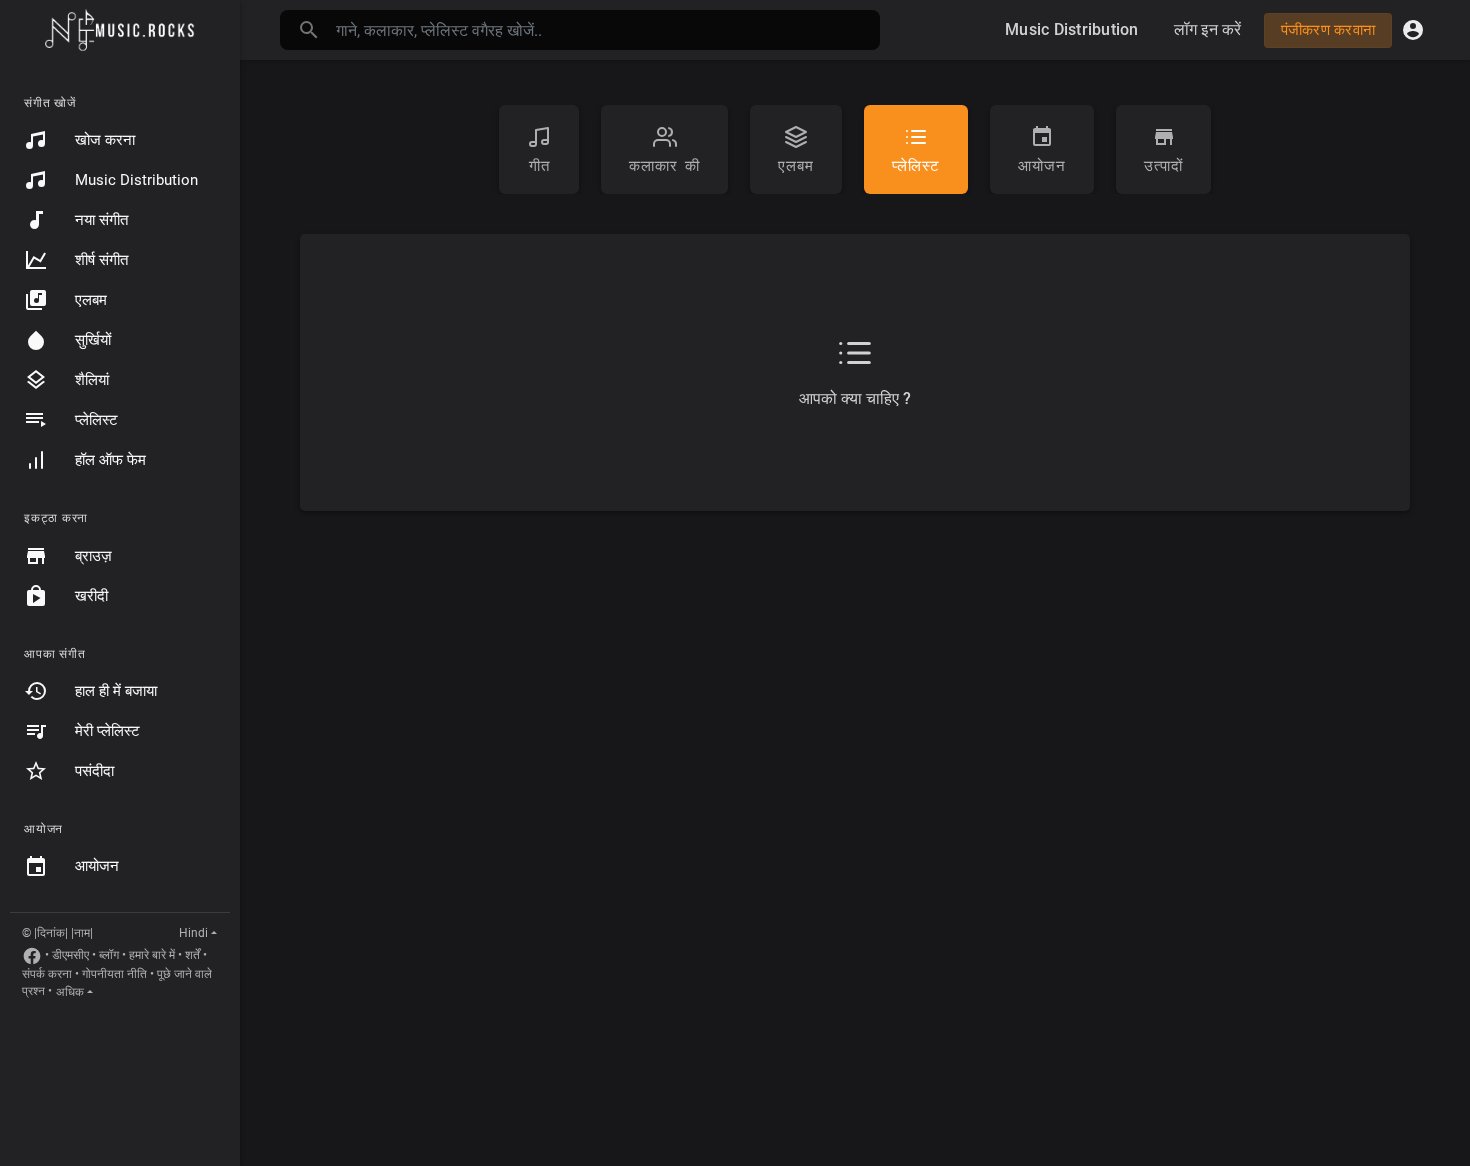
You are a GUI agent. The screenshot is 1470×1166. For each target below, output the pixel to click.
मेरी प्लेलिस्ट (107, 731)
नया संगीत (101, 220)
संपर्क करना (47, 974)
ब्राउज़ (93, 556)
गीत (539, 166)
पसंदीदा (94, 771)
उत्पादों (1163, 166)
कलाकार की (664, 166)
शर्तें (192, 955)
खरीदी (91, 596)
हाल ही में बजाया (116, 691)
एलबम (91, 300)
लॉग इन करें (1208, 29)
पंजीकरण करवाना (1328, 30)
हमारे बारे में (152, 955)
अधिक (70, 992)
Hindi (193, 933)
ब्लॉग (109, 955)
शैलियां (92, 380)
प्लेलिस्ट (96, 420)
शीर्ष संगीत (101, 260)
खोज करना (105, 140)
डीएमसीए (70, 955)
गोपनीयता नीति (114, 974)
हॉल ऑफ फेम (110, 460)
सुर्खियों (93, 340)
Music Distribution (136, 180)
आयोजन (97, 866)
